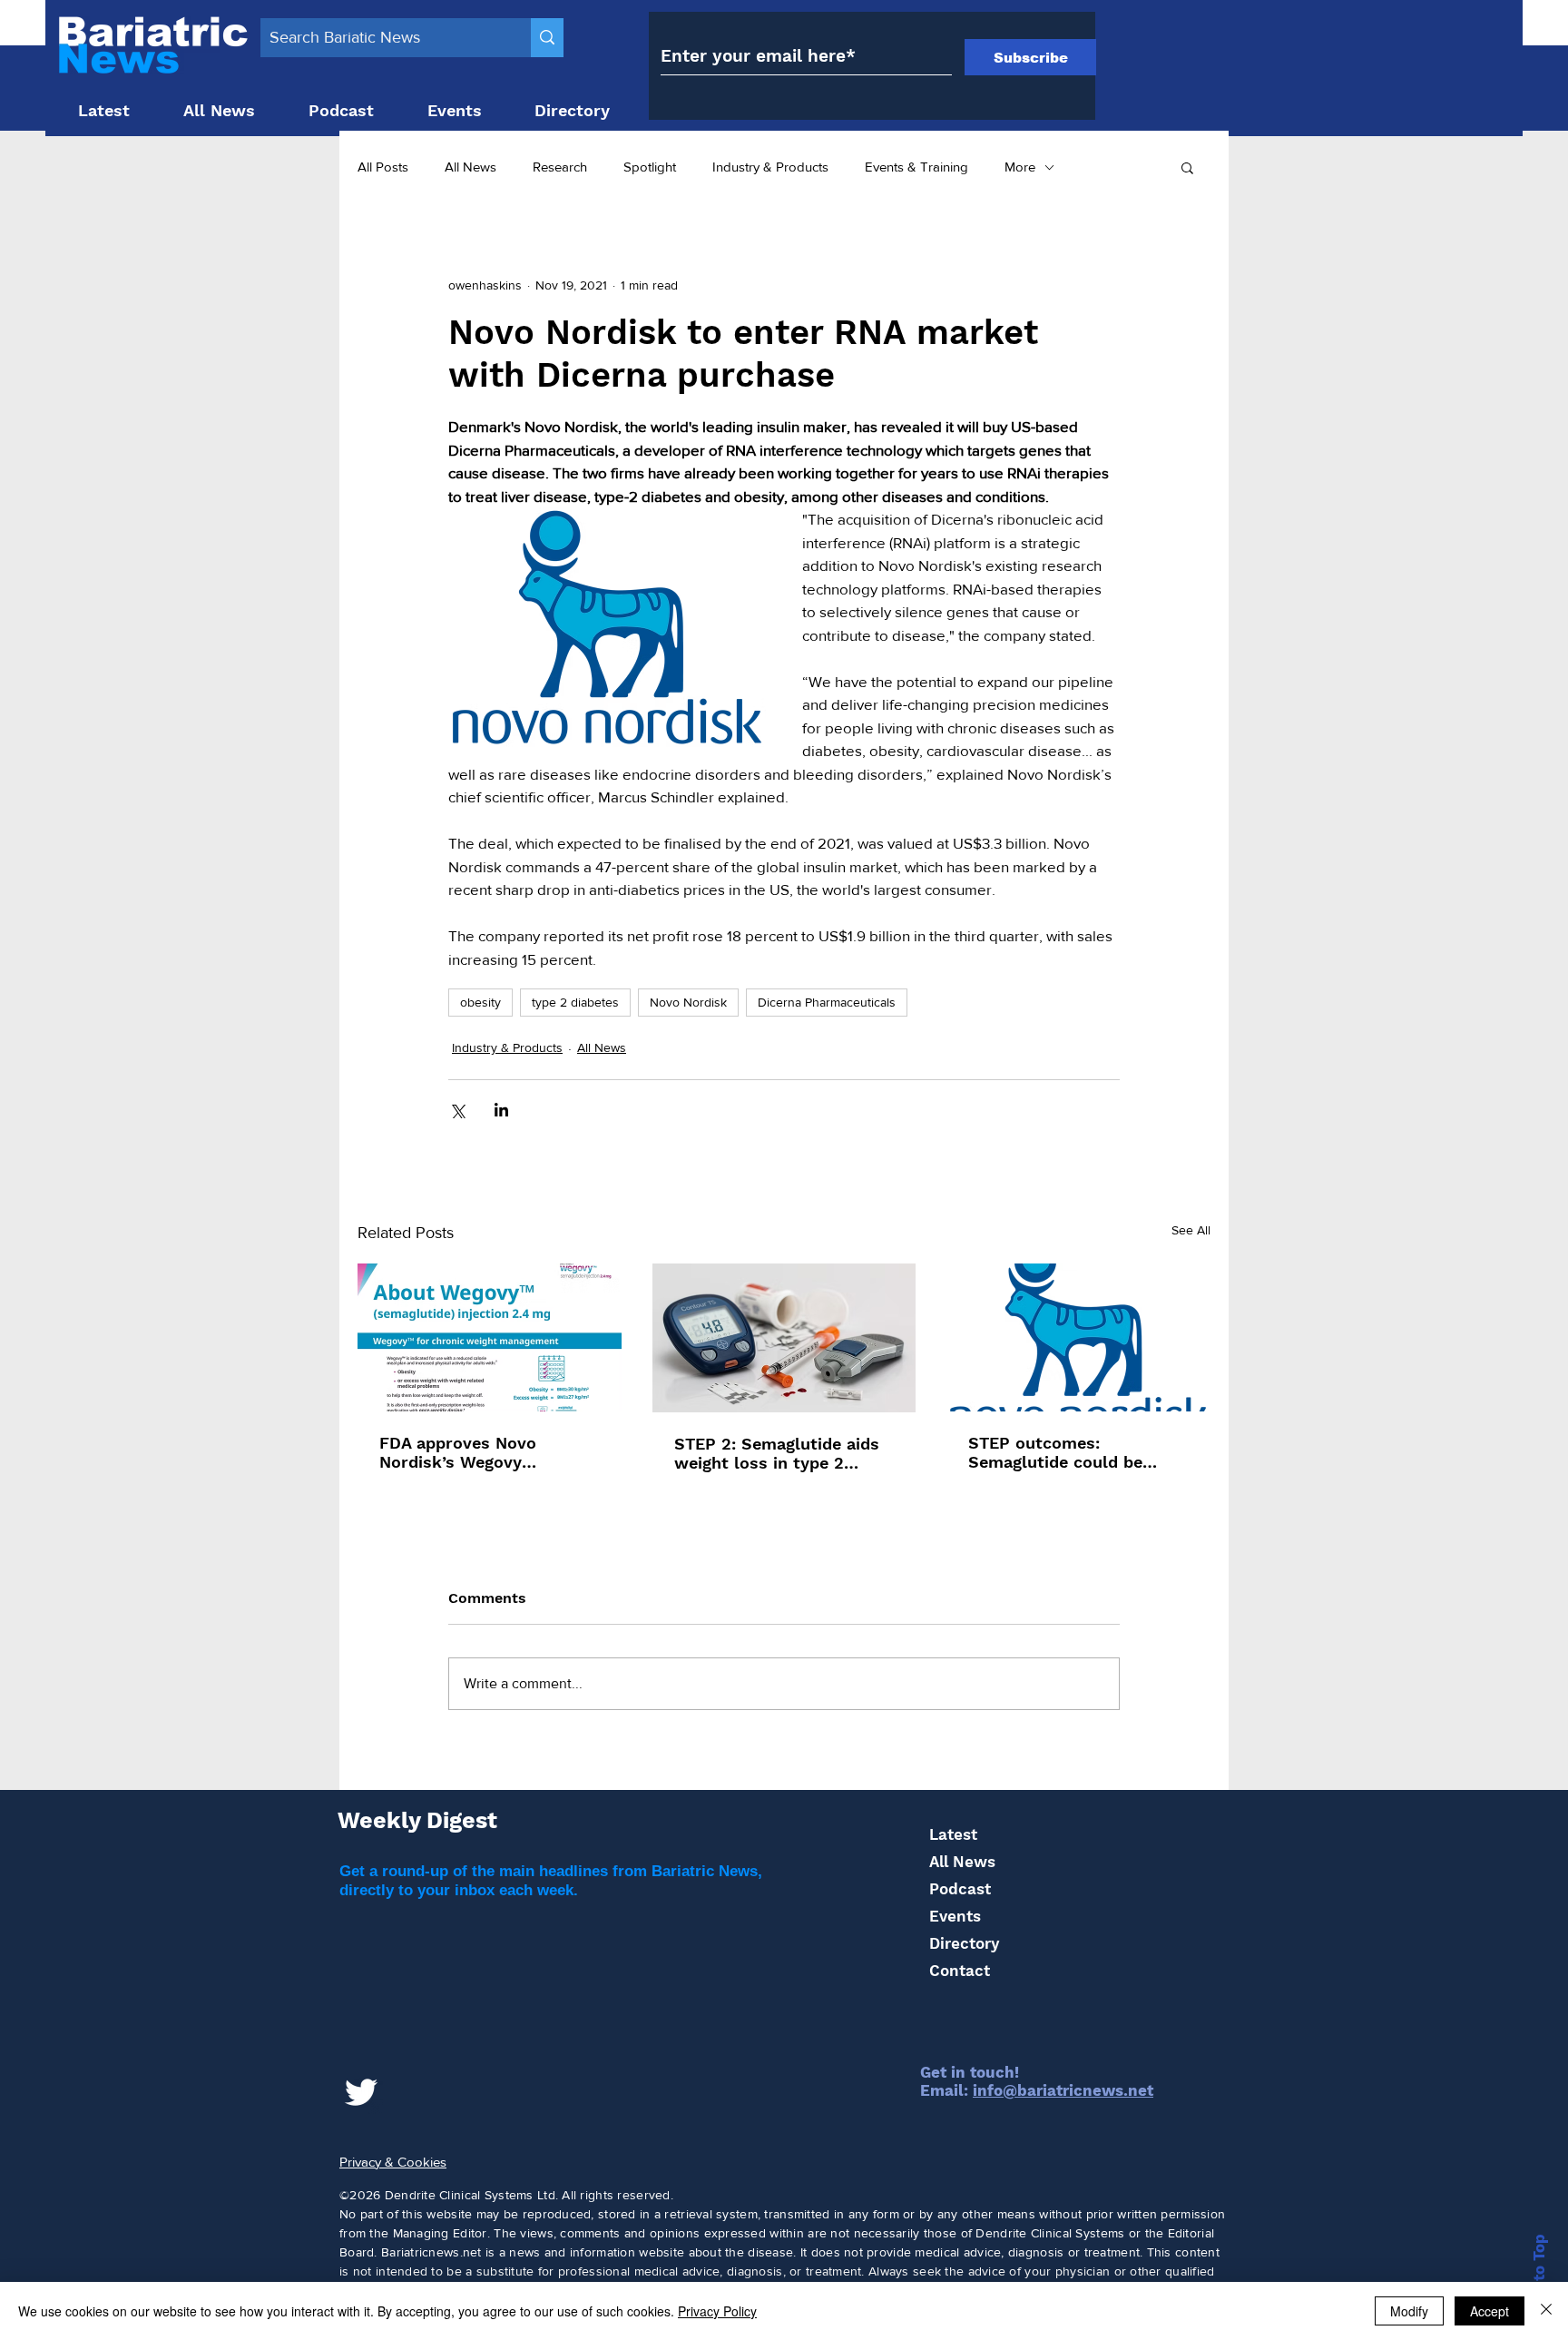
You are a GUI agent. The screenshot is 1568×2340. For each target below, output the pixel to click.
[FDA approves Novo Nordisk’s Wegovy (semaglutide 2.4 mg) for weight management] (490, 1337)
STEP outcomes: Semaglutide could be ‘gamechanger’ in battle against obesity (1062, 1452)
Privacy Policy (717, 2311)
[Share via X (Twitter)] (457, 1110)
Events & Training (916, 167)
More (1020, 167)
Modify (1409, 2311)
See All (1191, 1230)
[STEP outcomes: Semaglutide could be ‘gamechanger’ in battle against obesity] (1078, 1337)
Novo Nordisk (688, 1002)
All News (470, 167)
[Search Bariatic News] (547, 38)
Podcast (960, 1889)
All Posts (383, 167)
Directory (964, 1943)
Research (560, 167)
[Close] (1546, 2311)
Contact (960, 1971)
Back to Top (1539, 2279)
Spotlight (650, 167)
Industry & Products (770, 167)
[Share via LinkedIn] (501, 1110)
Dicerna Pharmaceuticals (827, 1002)
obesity (480, 1002)
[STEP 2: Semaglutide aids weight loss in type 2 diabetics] (784, 1338)
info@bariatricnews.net (1063, 2090)
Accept (1490, 2311)
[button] (1187, 167)
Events (955, 1916)
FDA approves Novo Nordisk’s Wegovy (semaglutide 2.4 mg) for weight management (479, 1452)
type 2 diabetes (575, 1002)
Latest (953, 1834)
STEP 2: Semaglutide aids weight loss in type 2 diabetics (777, 1453)
